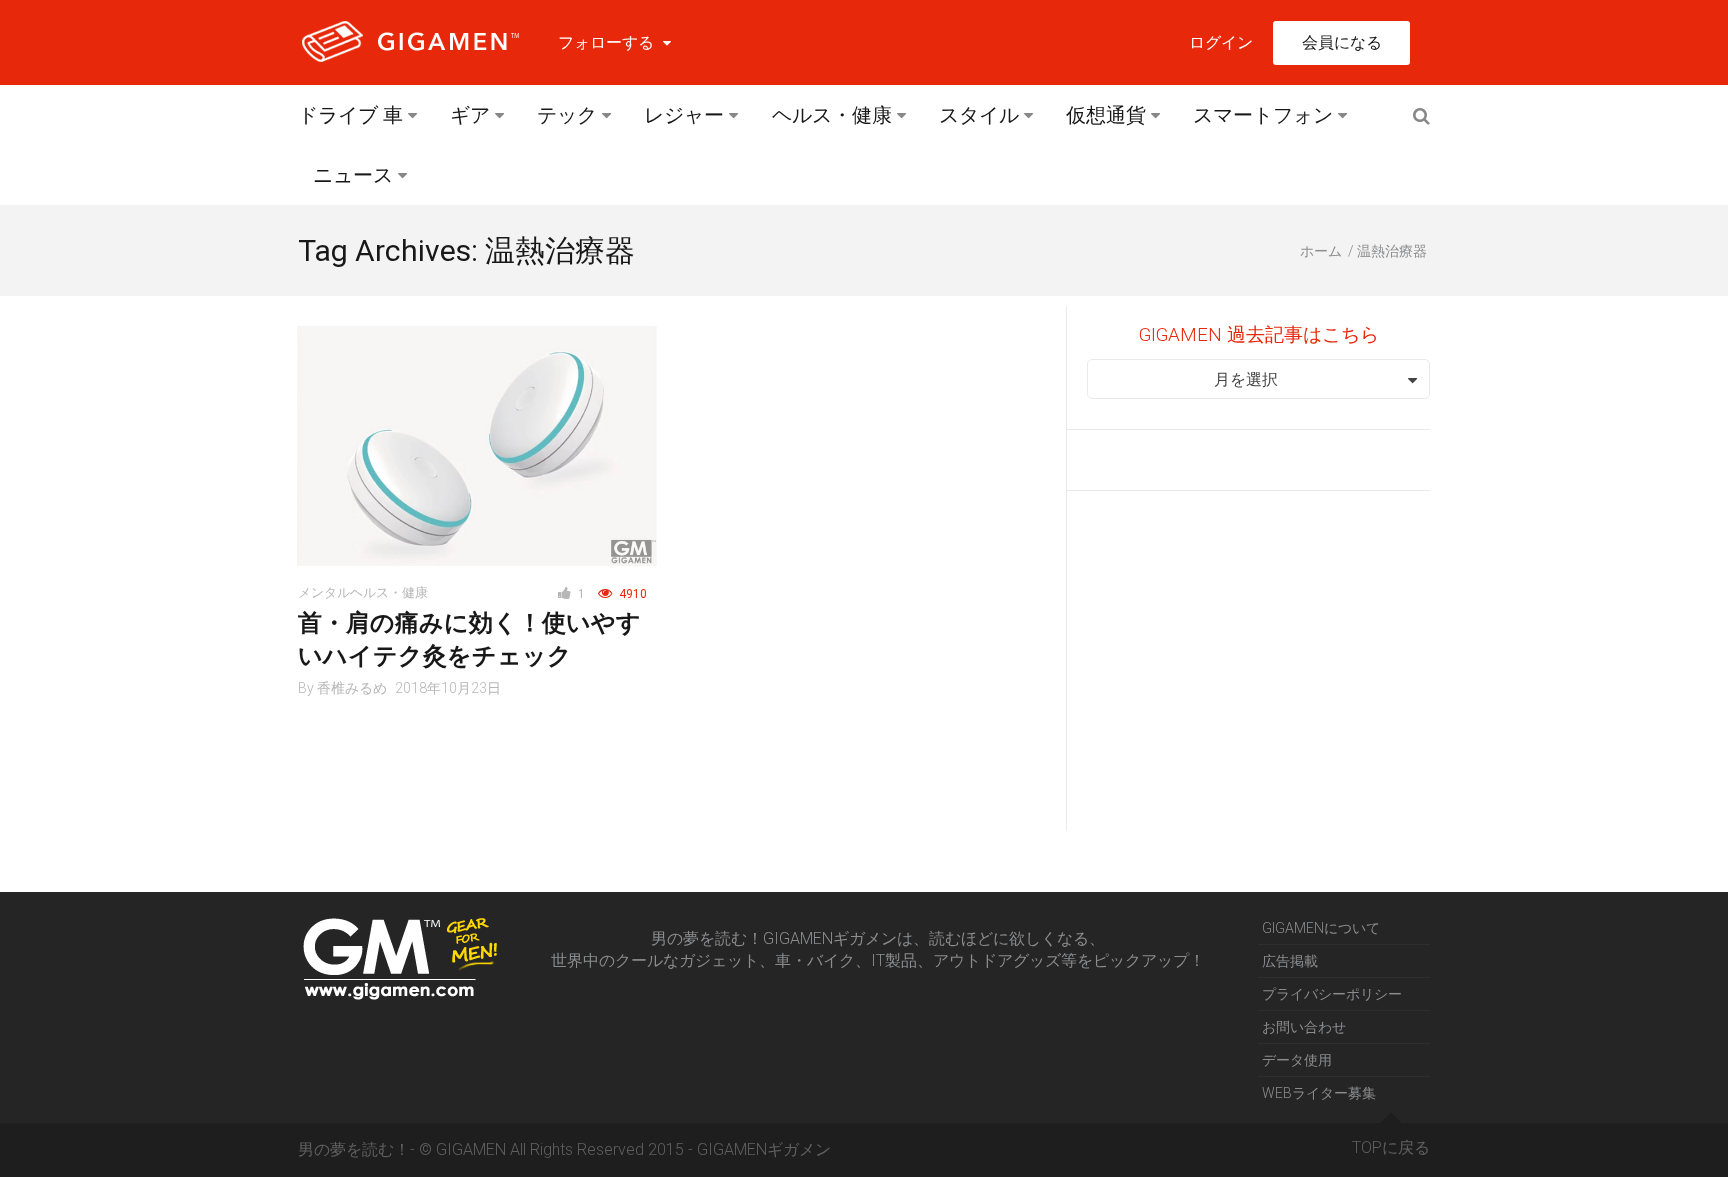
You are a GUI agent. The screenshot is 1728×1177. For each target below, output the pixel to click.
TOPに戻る (1391, 1147)
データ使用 (1297, 1060)
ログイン (1221, 42)
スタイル (979, 115)
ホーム (1321, 251)
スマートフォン (1263, 115)
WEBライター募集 (1319, 1093)
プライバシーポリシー (1332, 994)
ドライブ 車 (350, 115)
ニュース (353, 175)
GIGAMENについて (1321, 928)
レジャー (684, 115)
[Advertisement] (1258, 661)
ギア (470, 115)
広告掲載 (1290, 961)
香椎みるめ (352, 688)
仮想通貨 (1106, 115)
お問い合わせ (1304, 1027)
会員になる (1342, 42)
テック (567, 115)
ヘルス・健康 (832, 115)
